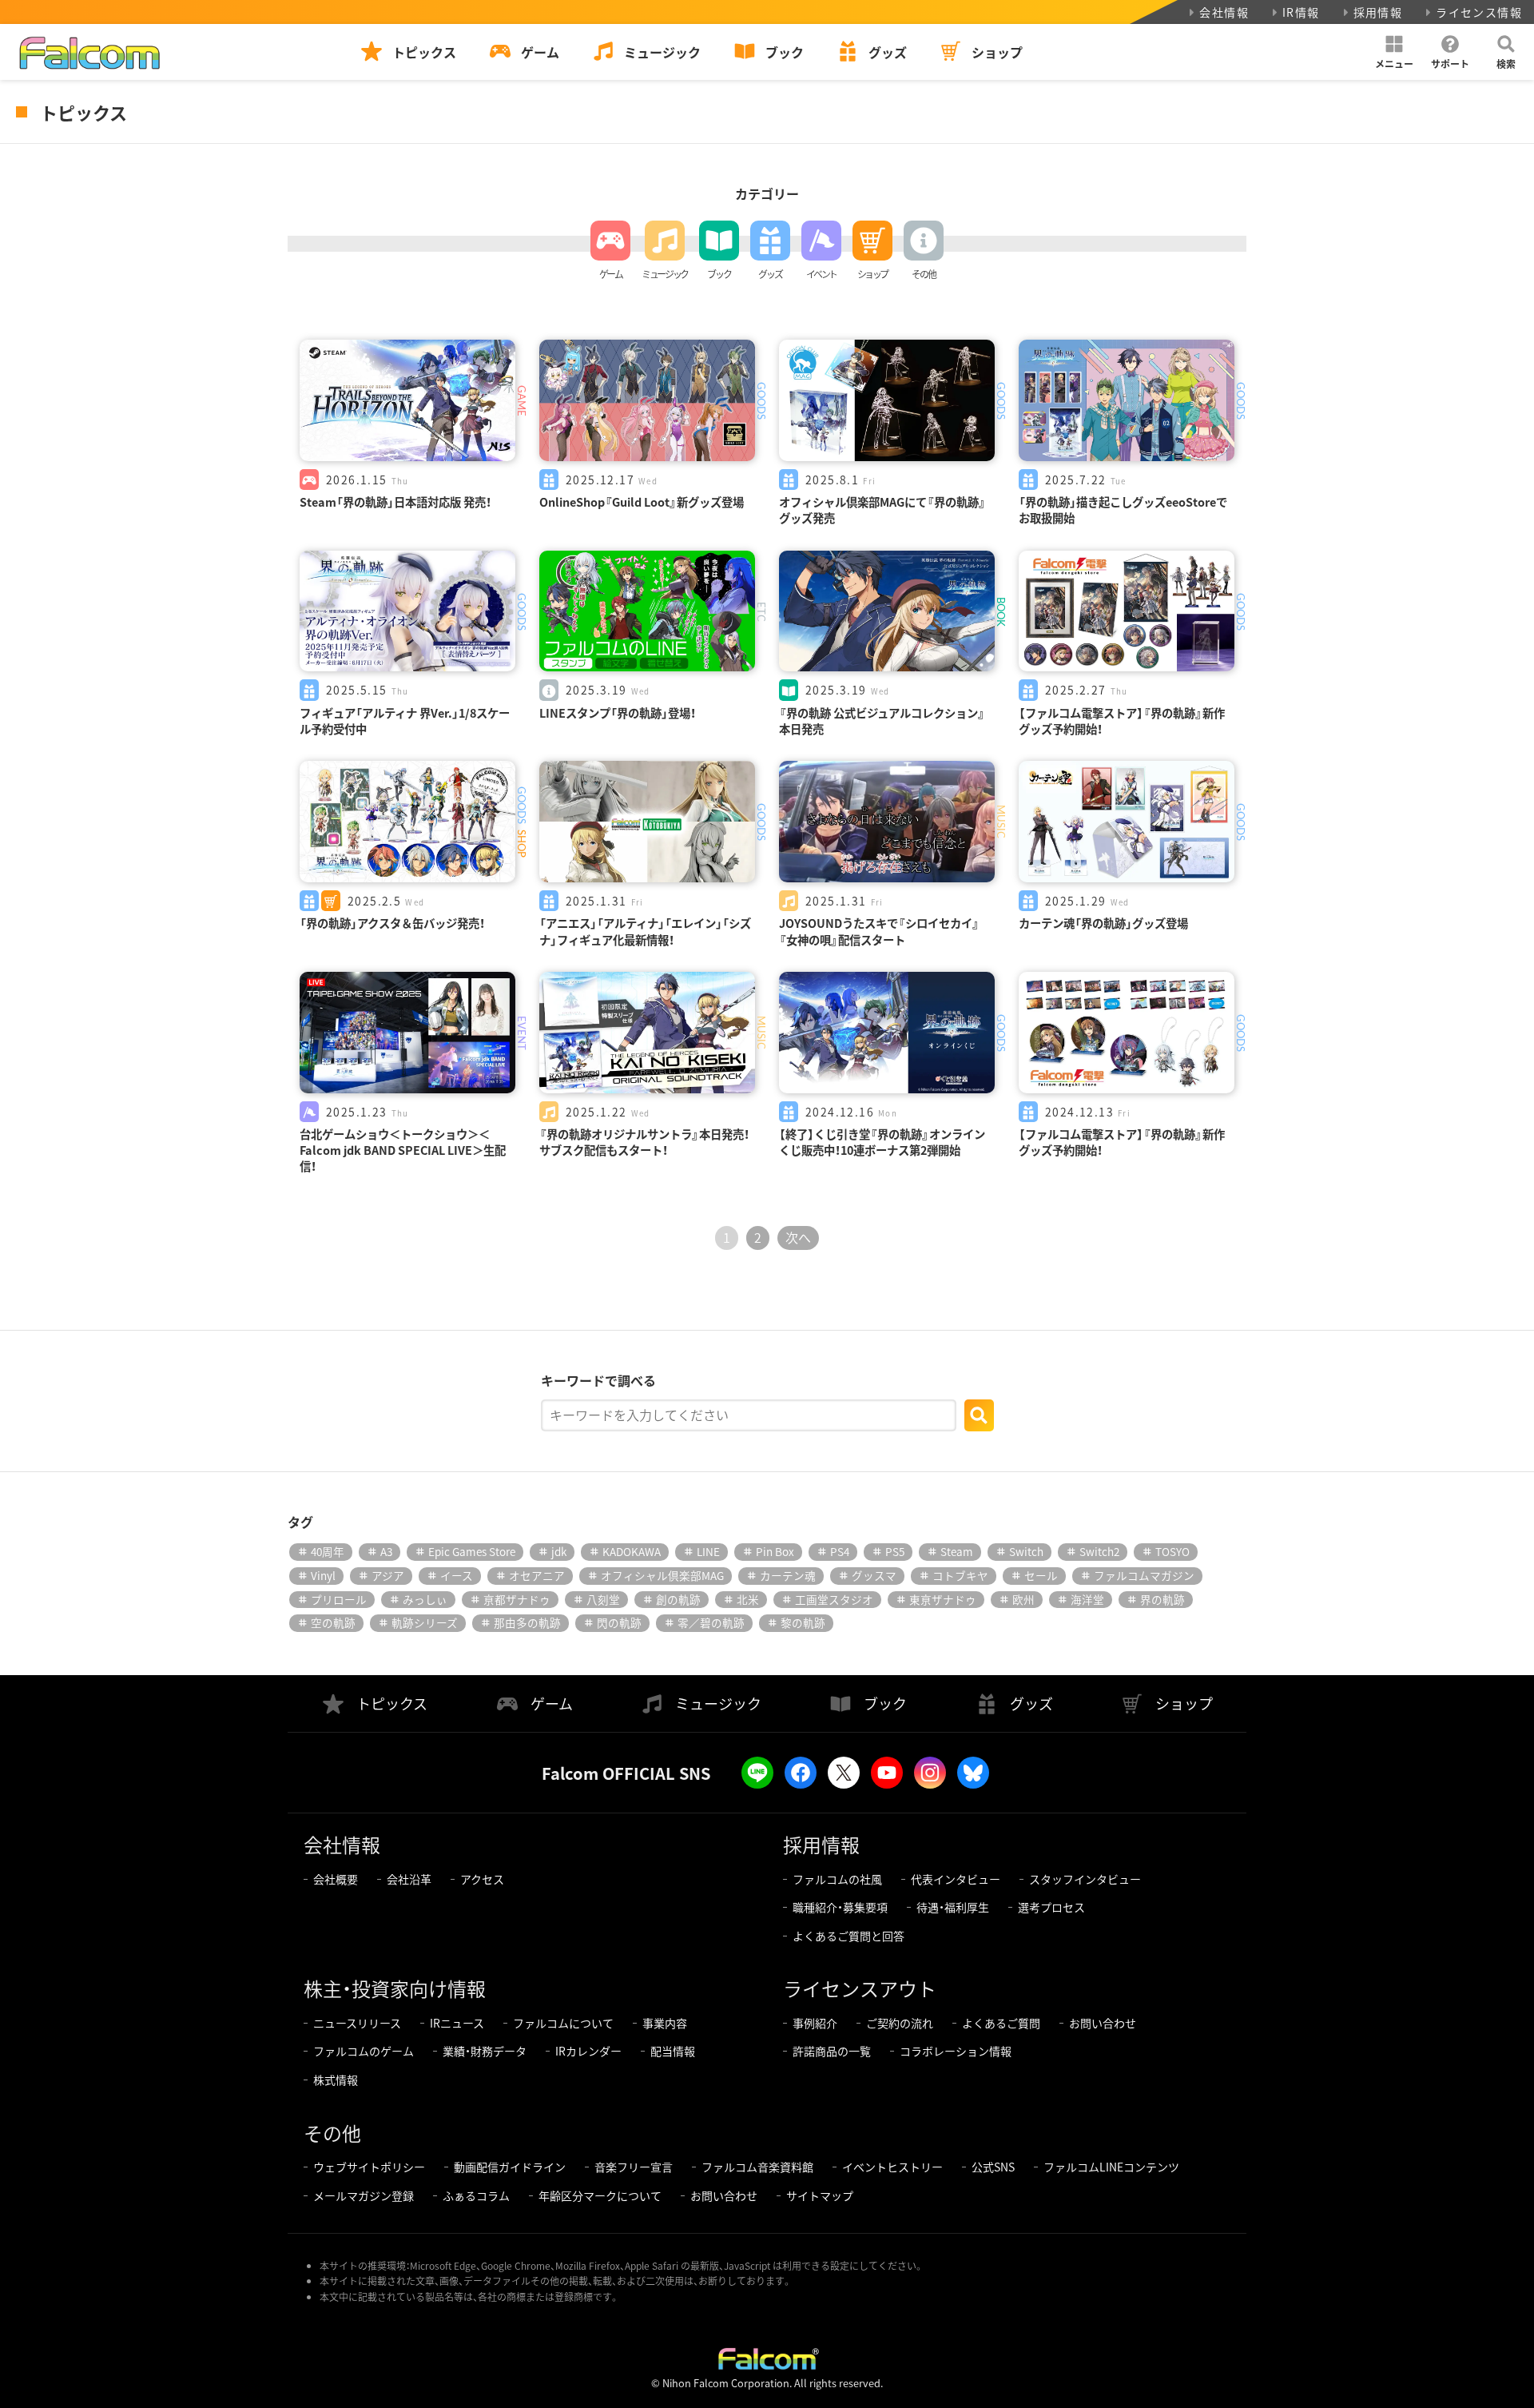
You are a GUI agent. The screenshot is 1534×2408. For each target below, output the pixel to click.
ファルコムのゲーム (364, 2051)
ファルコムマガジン (1144, 1575)
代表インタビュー (956, 1879)
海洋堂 (1087, 1599)
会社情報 (1224, 12)
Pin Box (775, 1551)
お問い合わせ (1103, 2023)
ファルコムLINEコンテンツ (1111, 2167)
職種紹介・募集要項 (840, 1907)
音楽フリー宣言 (634, 2167)
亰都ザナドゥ (517, 1599)
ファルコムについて (563, 2023)
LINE (708, 1551)
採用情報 (1378, 12)
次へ (798, 1237)
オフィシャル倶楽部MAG (662, 1575)
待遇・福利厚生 (953, 1907)
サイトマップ (820, 2195)
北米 (748, 1599)
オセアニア (537, 1575)
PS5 (895, 1551)
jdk (559, 1551)
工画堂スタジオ (834, 1599)
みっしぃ (425, 1599)
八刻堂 (603, 1599)
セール (1041, 1575)
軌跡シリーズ (425, 1622)
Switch (1026, 1551)
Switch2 (1099, 1551)
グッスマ (874, 1575)
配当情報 (673, 2051)
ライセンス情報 (1479, 12)
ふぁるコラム (476, 2195)
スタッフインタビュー (1085, 1879)
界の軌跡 (1162, 1599)
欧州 (1023, 1599)
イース (457, 1575)
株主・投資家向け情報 (395, 1988)
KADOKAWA (632, 1551)
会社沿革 (409, 1879)
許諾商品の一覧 (832, 2051)
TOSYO (1172, 1551)
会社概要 (336, 1879)
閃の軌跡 (619, 1622)
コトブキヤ (960, 1575)
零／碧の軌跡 (711, 1622)
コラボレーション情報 (956, 2051)
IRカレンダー (588, 2051)
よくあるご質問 (1001, 2023)
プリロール (339, 1599)
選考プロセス (1051, 1907)
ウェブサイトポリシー (369, 2167)
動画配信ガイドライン (510, 2167)
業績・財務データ (485, 2051)
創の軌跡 (678, 1599)
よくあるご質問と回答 (848, 1936)
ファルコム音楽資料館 (757, 2167)
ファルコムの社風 (837, 1879)
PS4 (840, 1551)
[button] (1394, 52)
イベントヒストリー (892, 2167)
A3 (386, 1551)
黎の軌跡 (803, 1622)
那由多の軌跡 (527, 1622)
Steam (957, 1551)
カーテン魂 (788, 1575)
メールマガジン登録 (364, 2195)
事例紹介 (815, 2023)
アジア (388, 1575)
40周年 (328, 1551)
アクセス (482, 1879)
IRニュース (457, 2023)
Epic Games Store (472, 1551)
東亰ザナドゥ (943, 1599)
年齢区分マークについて (600, 2195)
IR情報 (1301, 12)
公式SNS (993, 2167)
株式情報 (336, 2080)
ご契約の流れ (900, 2023)
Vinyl (323, 1575)
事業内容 (665, 2023)
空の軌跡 (333, 1622)
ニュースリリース (357, 2023)
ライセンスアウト (860, 1988)
